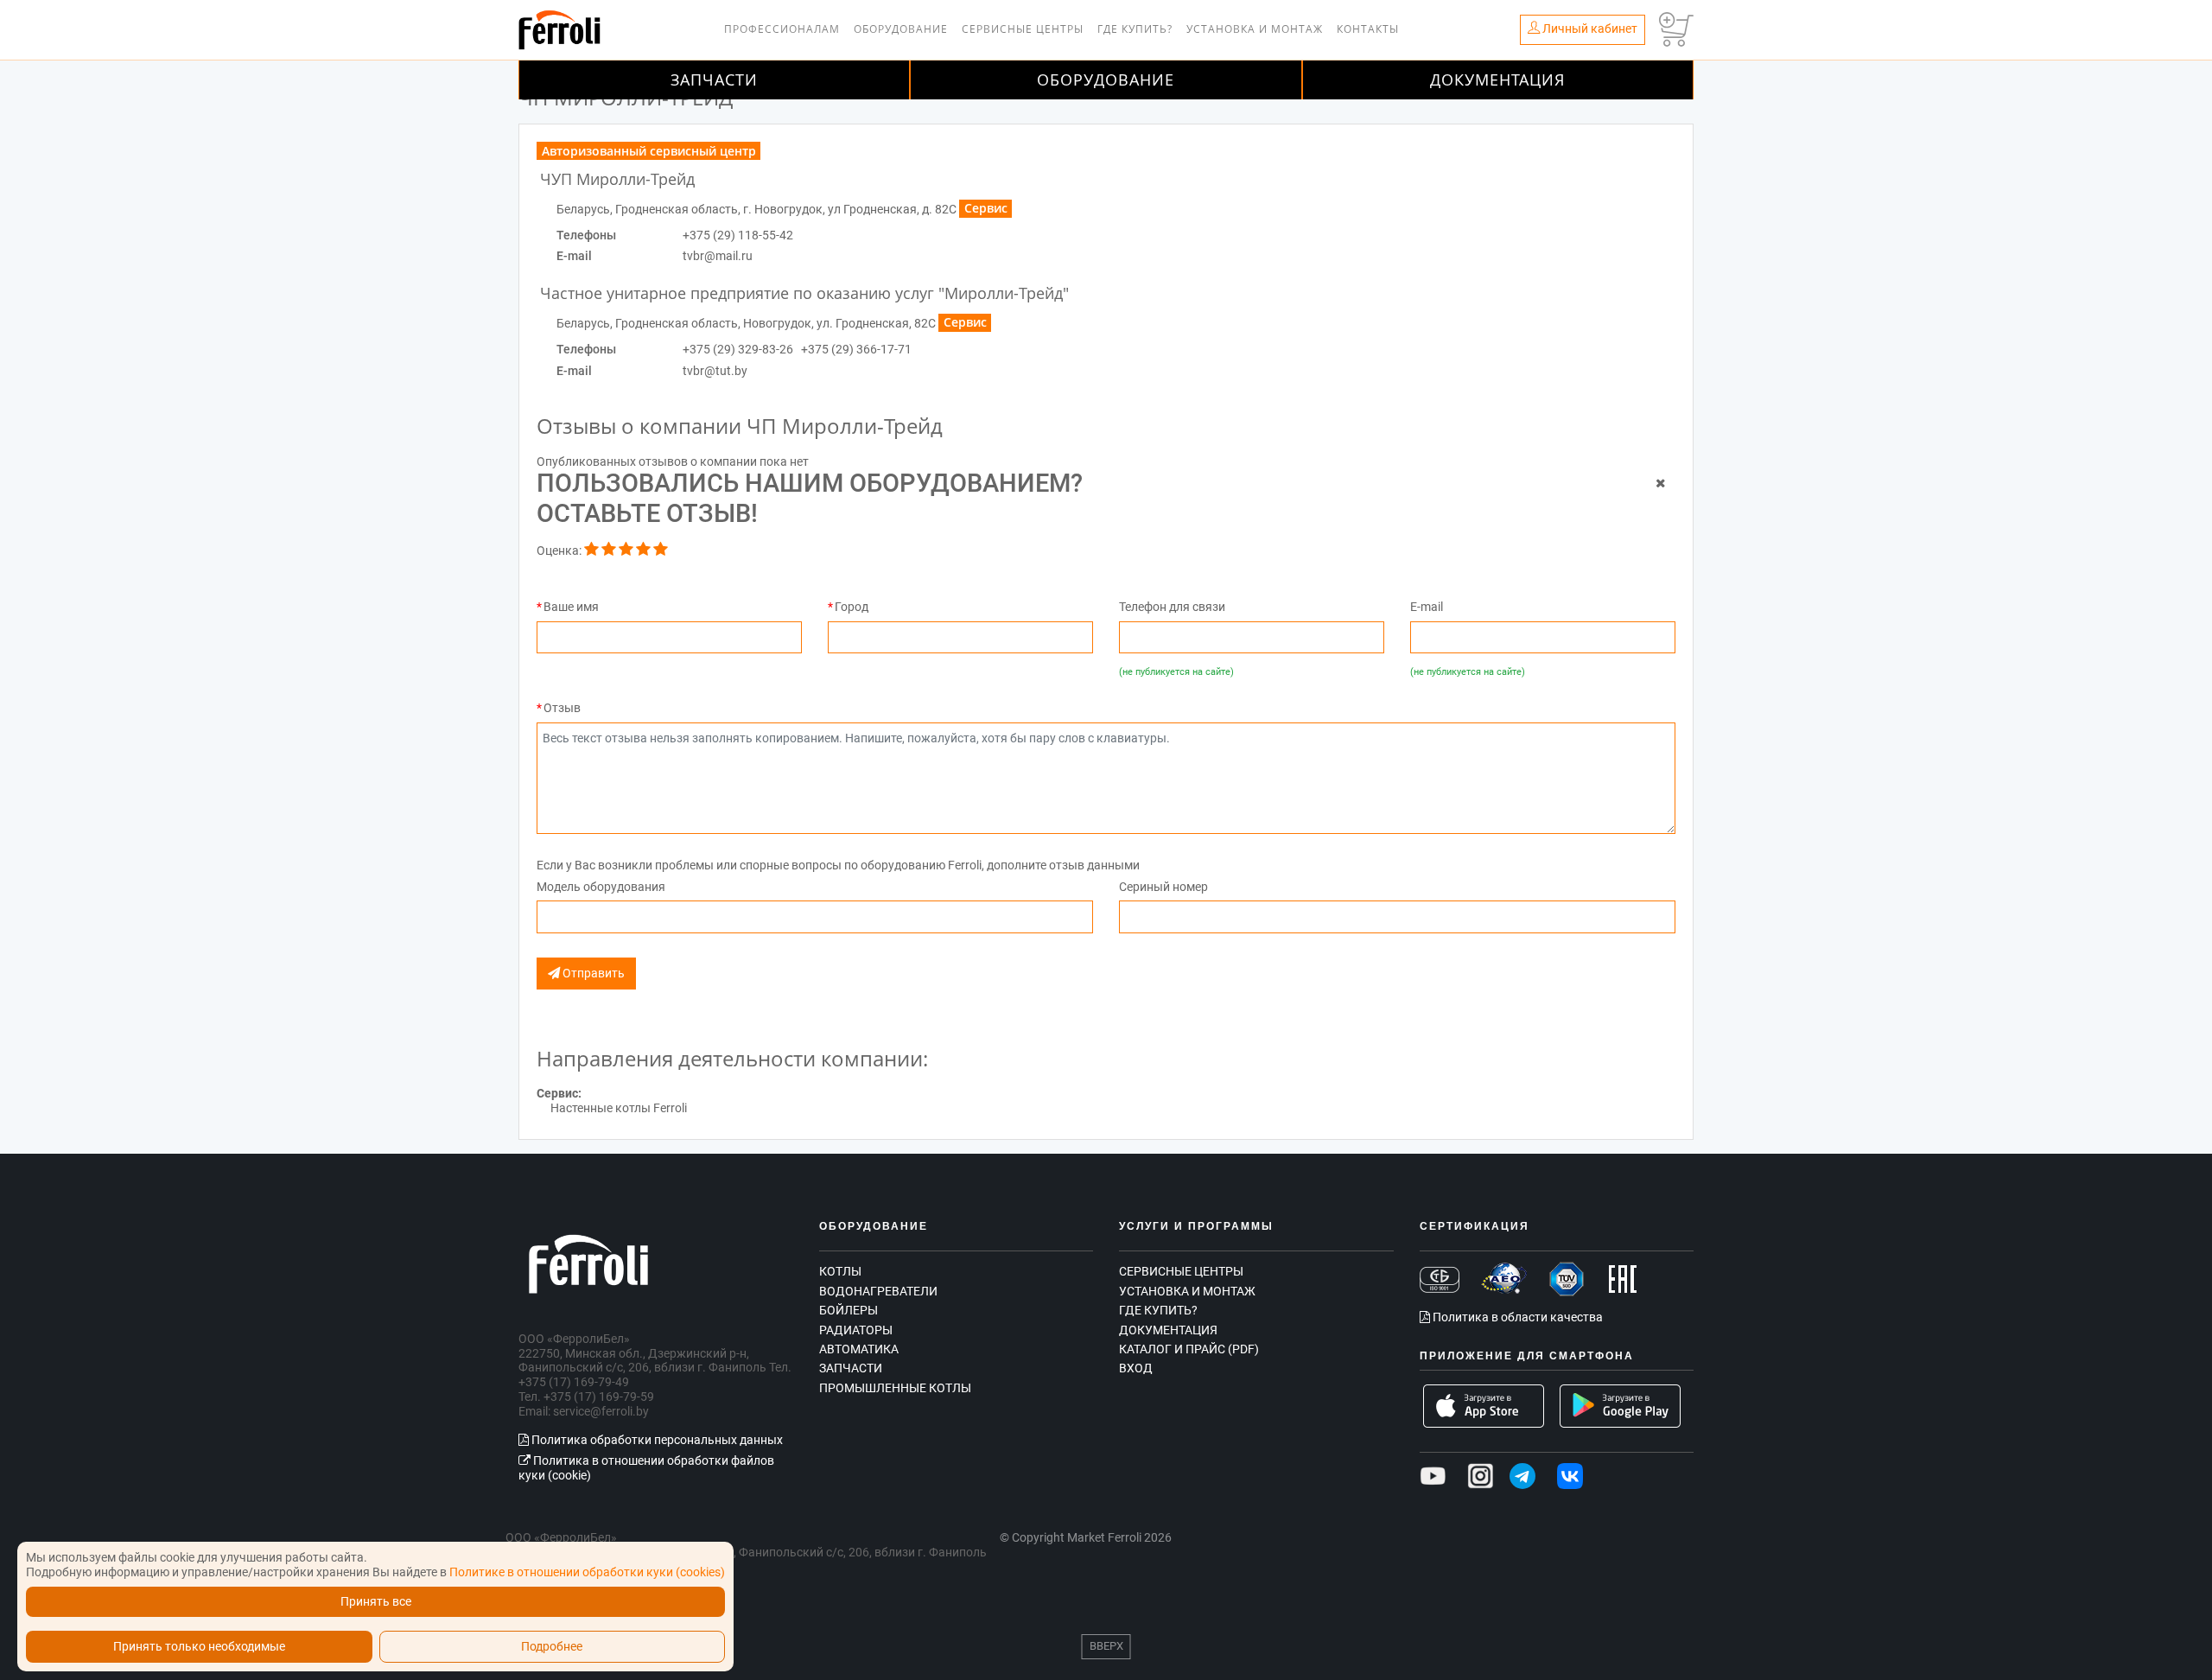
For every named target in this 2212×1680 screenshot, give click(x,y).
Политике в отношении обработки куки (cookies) (587, 1572)
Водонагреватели (878, 1291)
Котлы (840, 1271)
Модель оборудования (601, 887)
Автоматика (859, 1349)
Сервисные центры (1023, 29)
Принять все (376, 1602)
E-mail (1427, 607)
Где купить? (1135, 29)
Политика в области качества (1516, 1317)
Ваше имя (571, 607)
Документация (1497, 80)
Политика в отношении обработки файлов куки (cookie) (646, 1468)
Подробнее (552, 1647)
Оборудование (901, 29)
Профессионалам (782, 29)
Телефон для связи (1172, 607)
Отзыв (562, 708)
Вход (1136, 1368)
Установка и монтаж (1255, 29)
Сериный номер (1163, 887)
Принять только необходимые (199, 1647)
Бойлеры (849, 1310)
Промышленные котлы (895, 1388)
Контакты (1368, 29)
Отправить (592, 974)
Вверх (1106, 1646)
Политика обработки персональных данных (656, 1440)
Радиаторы (856, 1330)
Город (852, 607)
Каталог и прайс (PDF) (1189, 1349)
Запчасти (714, 80)
